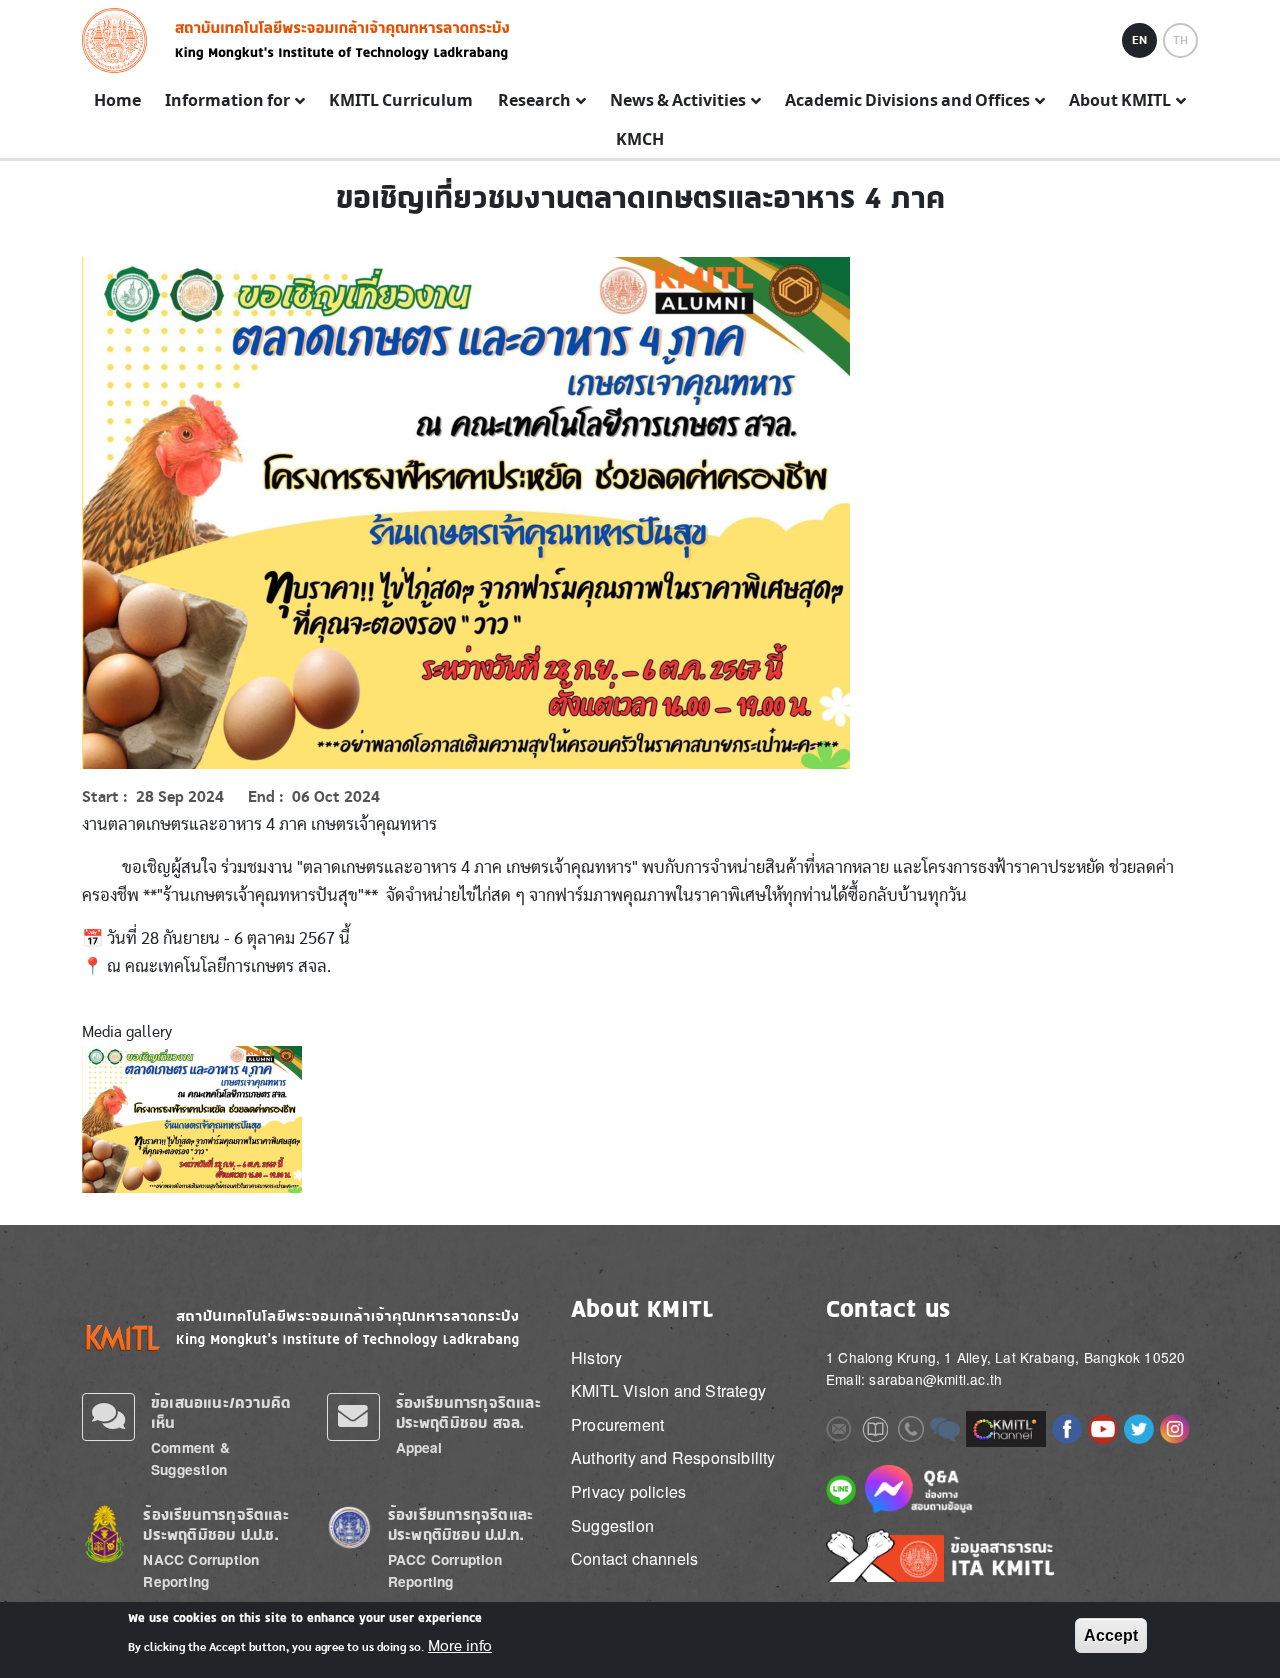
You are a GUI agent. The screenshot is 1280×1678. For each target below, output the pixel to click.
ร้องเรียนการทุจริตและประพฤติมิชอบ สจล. (468, 1412)
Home (117, 101)
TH (1180, 40)
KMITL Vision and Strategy (668, 1390)
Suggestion (612, 1525)
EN (1139, 40)
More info (460, 1646)
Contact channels (634, 1558)
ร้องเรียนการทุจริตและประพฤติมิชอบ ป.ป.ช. (215, 1524)
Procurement (617, 1424)
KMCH (640, 140)
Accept (1111, 1635)
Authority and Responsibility (673, 1457)
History (596, 1357)
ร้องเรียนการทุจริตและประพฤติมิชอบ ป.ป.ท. (460, 1524)
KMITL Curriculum (401, 101)
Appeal (419, 1447)
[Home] (120, 40)
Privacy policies (628, 1491)
